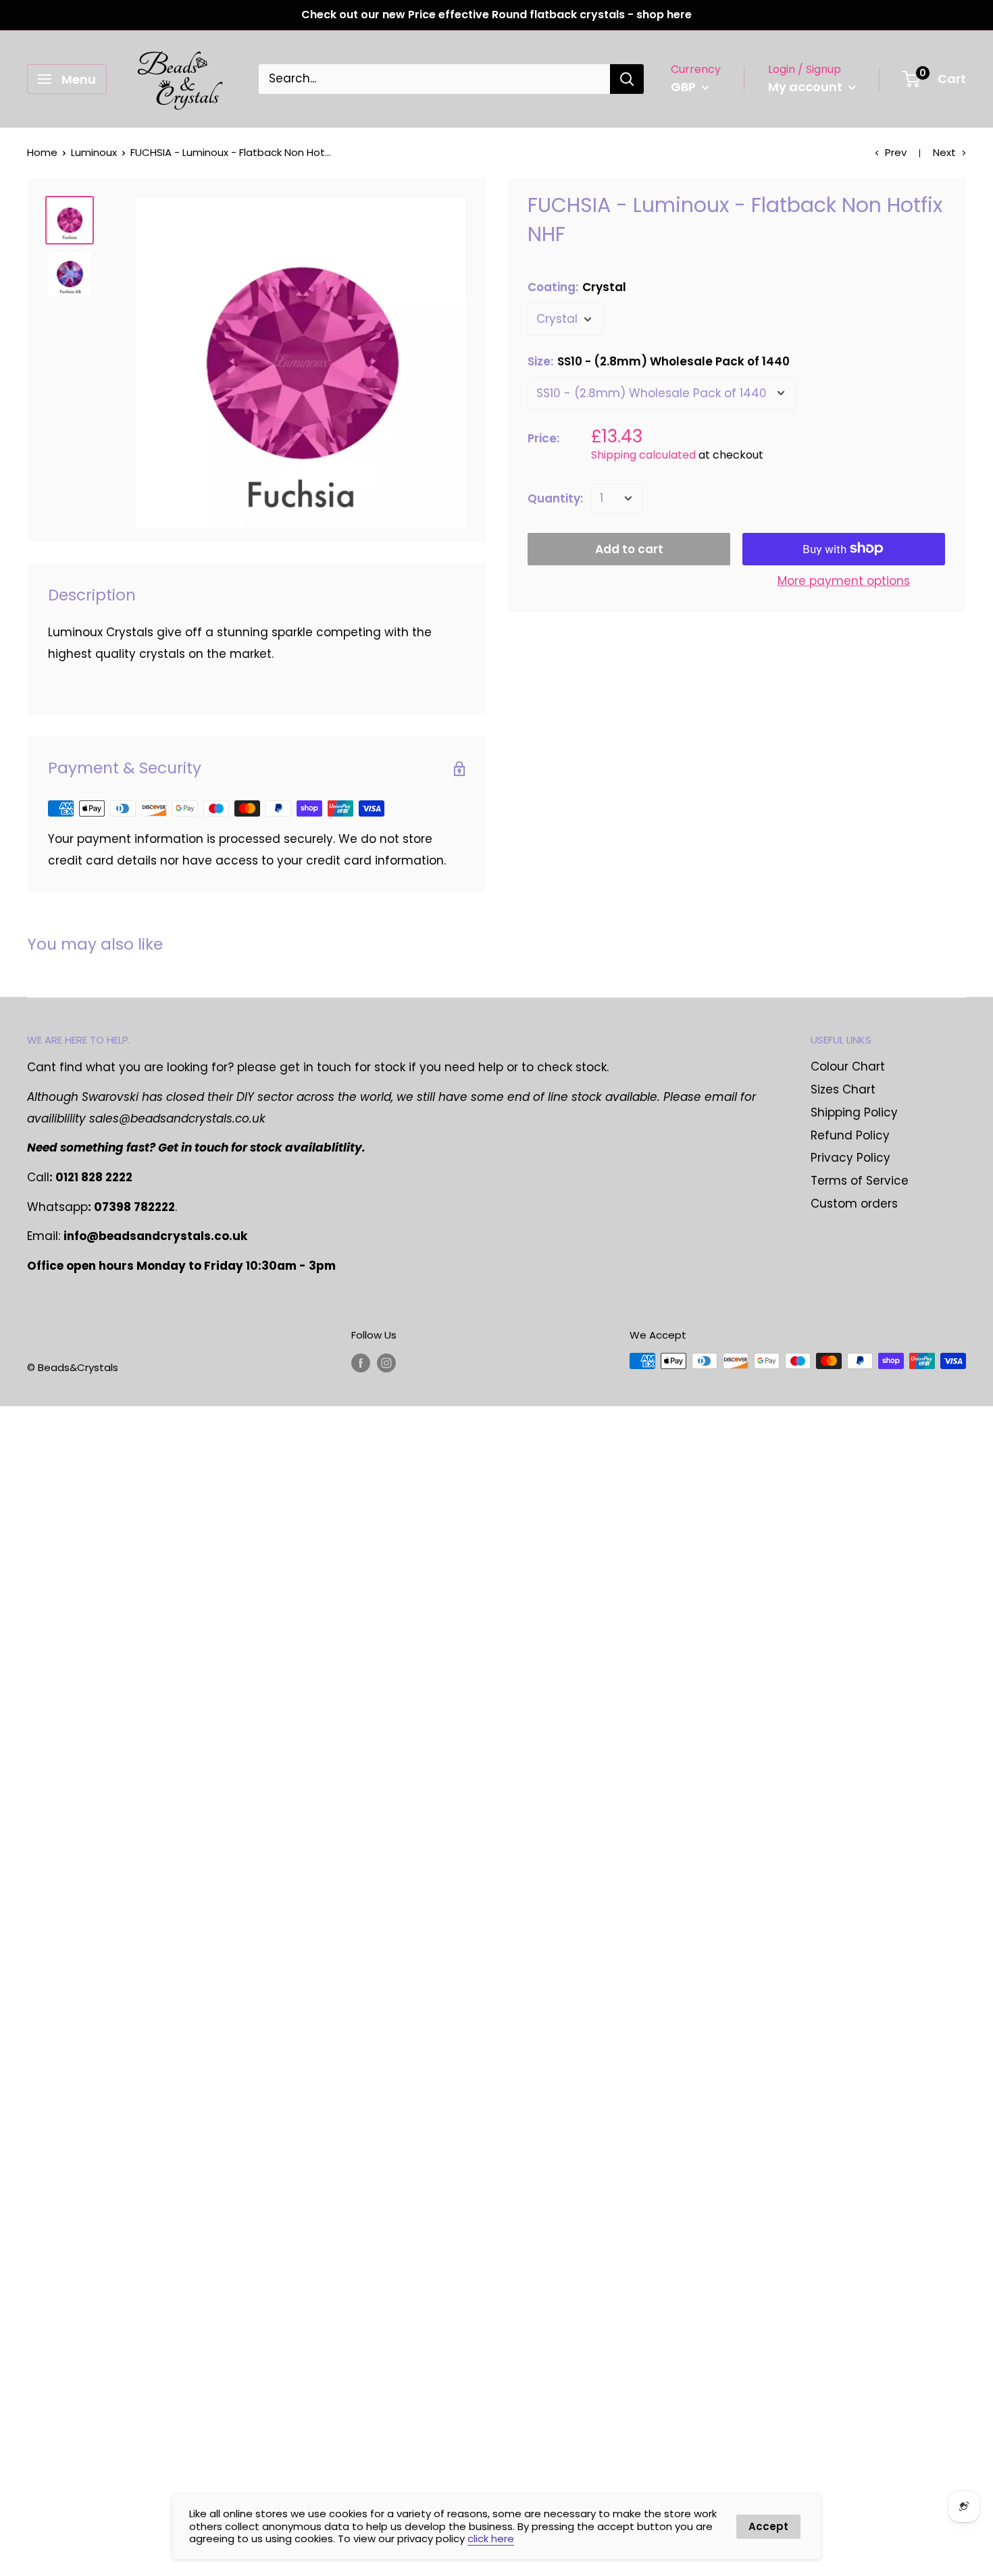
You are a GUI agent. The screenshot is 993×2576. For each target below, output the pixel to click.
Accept (768, 2526)
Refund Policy (850, 1135)
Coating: (577, 287)
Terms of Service (860, 1181)
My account (807, 87)
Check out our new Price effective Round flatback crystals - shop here (496, 15)
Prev (896, 152)
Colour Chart (848, 1066)
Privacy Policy (850, 1158)
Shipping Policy (854, 1112)
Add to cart (629, 548)
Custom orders (854, 1204)
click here (491, 2539)
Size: (659, 361)
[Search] (627, 79)
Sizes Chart (843, 1089)
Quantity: (555, 498)
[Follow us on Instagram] (386, 1363)
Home (42, 152)
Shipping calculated (643, 454)
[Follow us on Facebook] (361, 1363)
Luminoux (94, 152)
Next (944, 152)
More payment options (844, 580)
